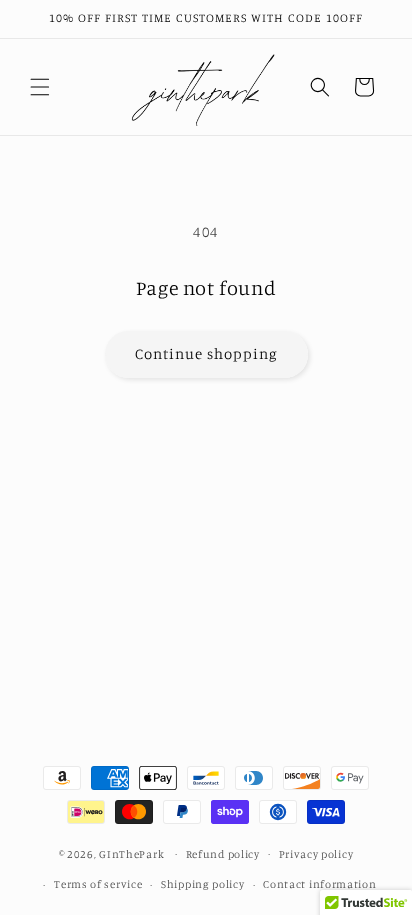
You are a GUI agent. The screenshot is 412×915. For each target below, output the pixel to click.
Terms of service (98, 884)
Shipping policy (203, 884)
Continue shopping (206, 353)
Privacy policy (316, 854)
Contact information (319, 884)
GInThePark (131, 853)
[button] (40, 87)
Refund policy (223, 854)
